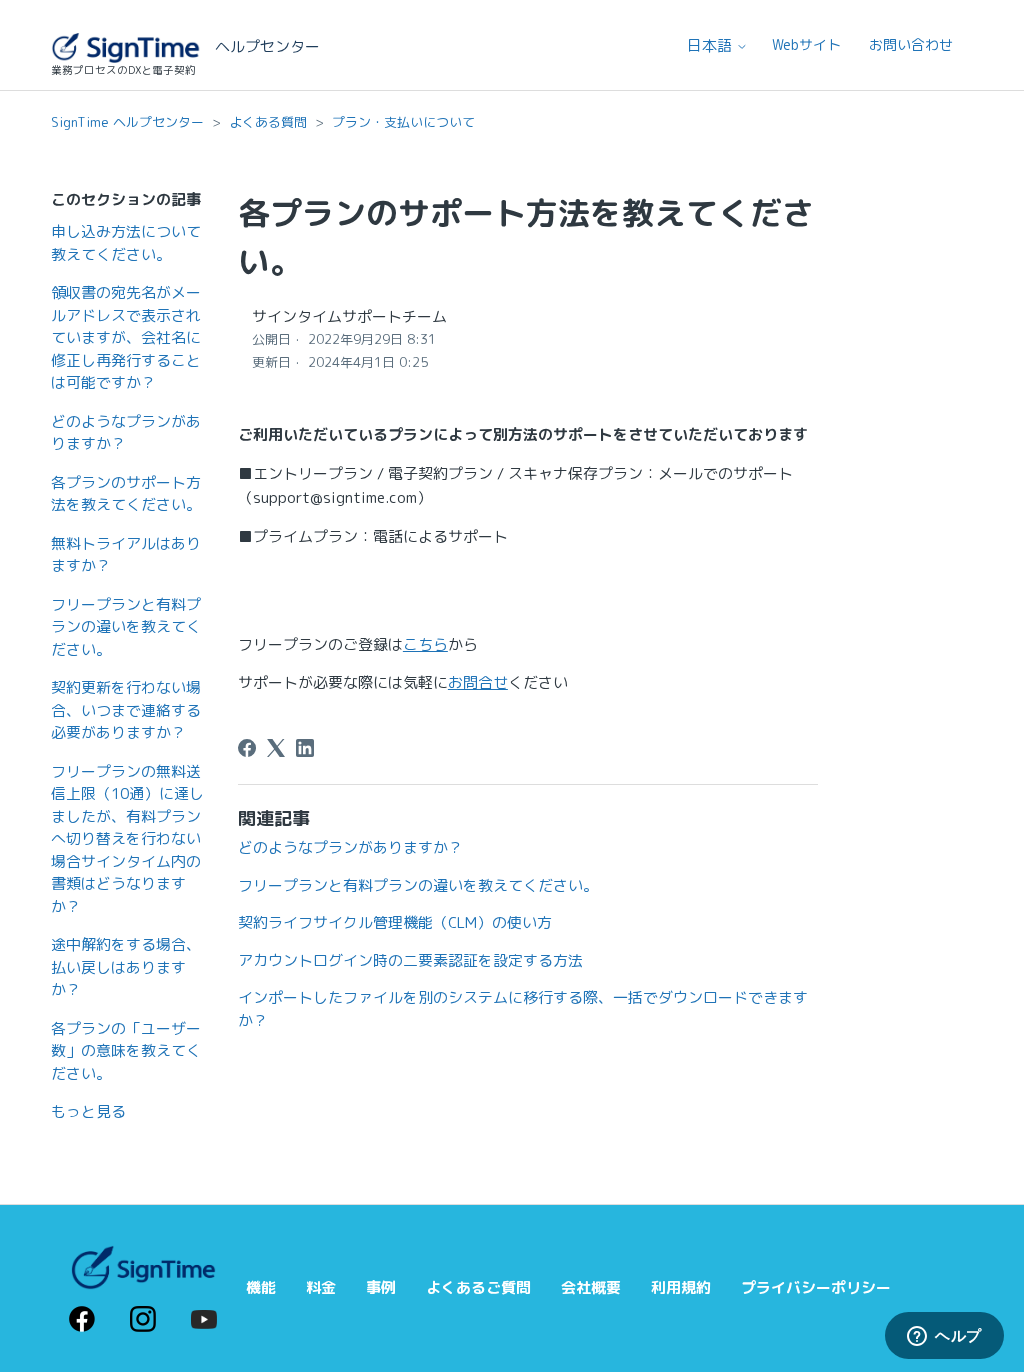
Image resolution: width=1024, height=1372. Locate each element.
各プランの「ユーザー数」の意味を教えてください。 (126, 1051)
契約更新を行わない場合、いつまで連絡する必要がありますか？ (126, 710)
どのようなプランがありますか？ (126, 433)
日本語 (711, 45)
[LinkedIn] (305, 748)
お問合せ (478, 682)
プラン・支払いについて (403, 122)
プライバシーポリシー (816, 1287)
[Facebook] (247, 748)
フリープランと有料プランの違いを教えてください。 (126, 627)
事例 (381, 1287)
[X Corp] (276, 748)
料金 (321, 1287)
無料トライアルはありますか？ (126, 555)
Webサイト (806, 44)
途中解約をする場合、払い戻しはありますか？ (126, 967)
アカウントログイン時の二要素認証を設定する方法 (410, 960)
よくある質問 (268, 122)
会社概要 (591, 1287)
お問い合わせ (911, 44)
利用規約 (681, 1287)
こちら (425, 644)
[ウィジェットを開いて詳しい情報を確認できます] (944, 1337)
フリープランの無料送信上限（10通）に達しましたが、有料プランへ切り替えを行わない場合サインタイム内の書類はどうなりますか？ (127, 839)
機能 (261, 1287)
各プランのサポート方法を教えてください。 (126, 494)
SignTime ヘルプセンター (127, 122)
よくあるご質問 (478, 1287)
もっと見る (88, 1111)
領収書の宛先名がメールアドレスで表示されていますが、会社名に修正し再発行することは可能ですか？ (126, 337)
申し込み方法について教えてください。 (126, 243)
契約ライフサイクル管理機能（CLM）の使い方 (395, 922)
